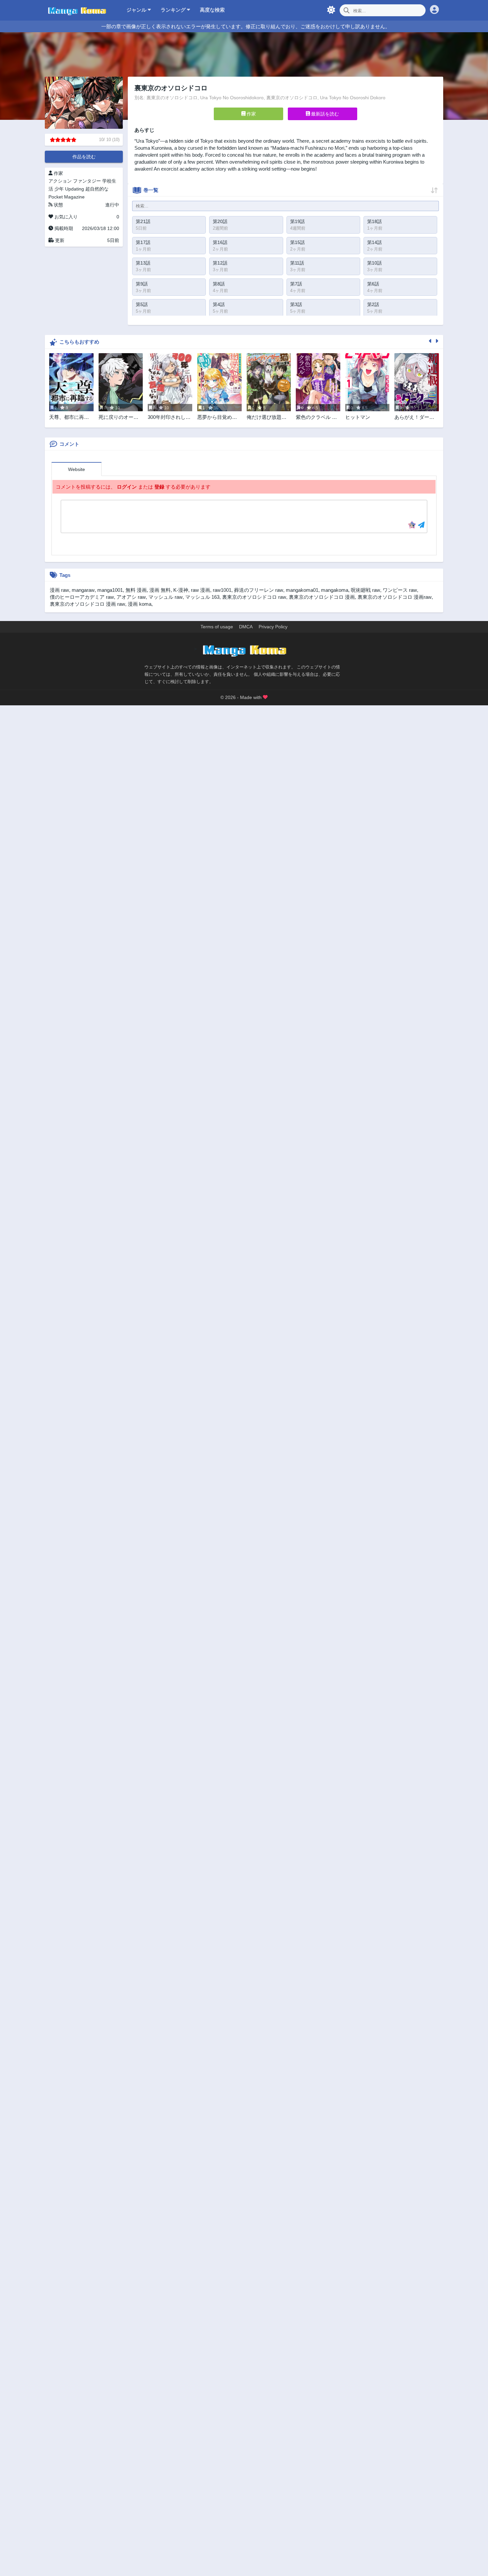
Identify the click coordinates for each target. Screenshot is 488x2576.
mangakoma (335, 590)
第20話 (220, 221)
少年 (59, 189)
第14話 (374, 242)
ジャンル (137, 10)
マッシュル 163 (202, 597)
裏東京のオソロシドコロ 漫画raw (395, 597)
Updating (75, 189)
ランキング (174, 10)
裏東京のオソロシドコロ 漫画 (322, 597)
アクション (60, 181)
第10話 (374, 263)
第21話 (143, 221)
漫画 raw (59, 590)
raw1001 (222, 590)
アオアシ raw (131, 597)
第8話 (219, 284)
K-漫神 (181, 590)
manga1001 (110, 590)
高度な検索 (212, 10)
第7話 (296, 284)
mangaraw (83, 590)
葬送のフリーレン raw (259, 590)
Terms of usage (217, 627)
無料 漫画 (136, 590)
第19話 (297, 221)
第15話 (297, 242)
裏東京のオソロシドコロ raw (254, 597)
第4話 (219, 304)
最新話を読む (324, 114)
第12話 (220, 263)
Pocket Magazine (67, 197)
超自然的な (97, 189)
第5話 (142, 304)
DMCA (246, 627)
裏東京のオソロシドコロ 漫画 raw (87, 604)
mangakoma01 (302, 590)
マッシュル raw (165, 597)
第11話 (297, 263)
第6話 (373, 284)
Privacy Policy (273, 627)
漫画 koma (140, 604)
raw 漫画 (201, 590)
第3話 (296, 304)
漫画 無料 (160, 590)
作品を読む (84, 157)
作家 (251, 114)
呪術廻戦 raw (366, 590)
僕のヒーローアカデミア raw (82, 597)
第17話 (143, 242)
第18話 (374, 221)
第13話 (143, 263)
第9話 (142, 284)
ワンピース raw (400, 590)
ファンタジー (87, 181)
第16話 (220, 242)
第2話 (373, 304)
